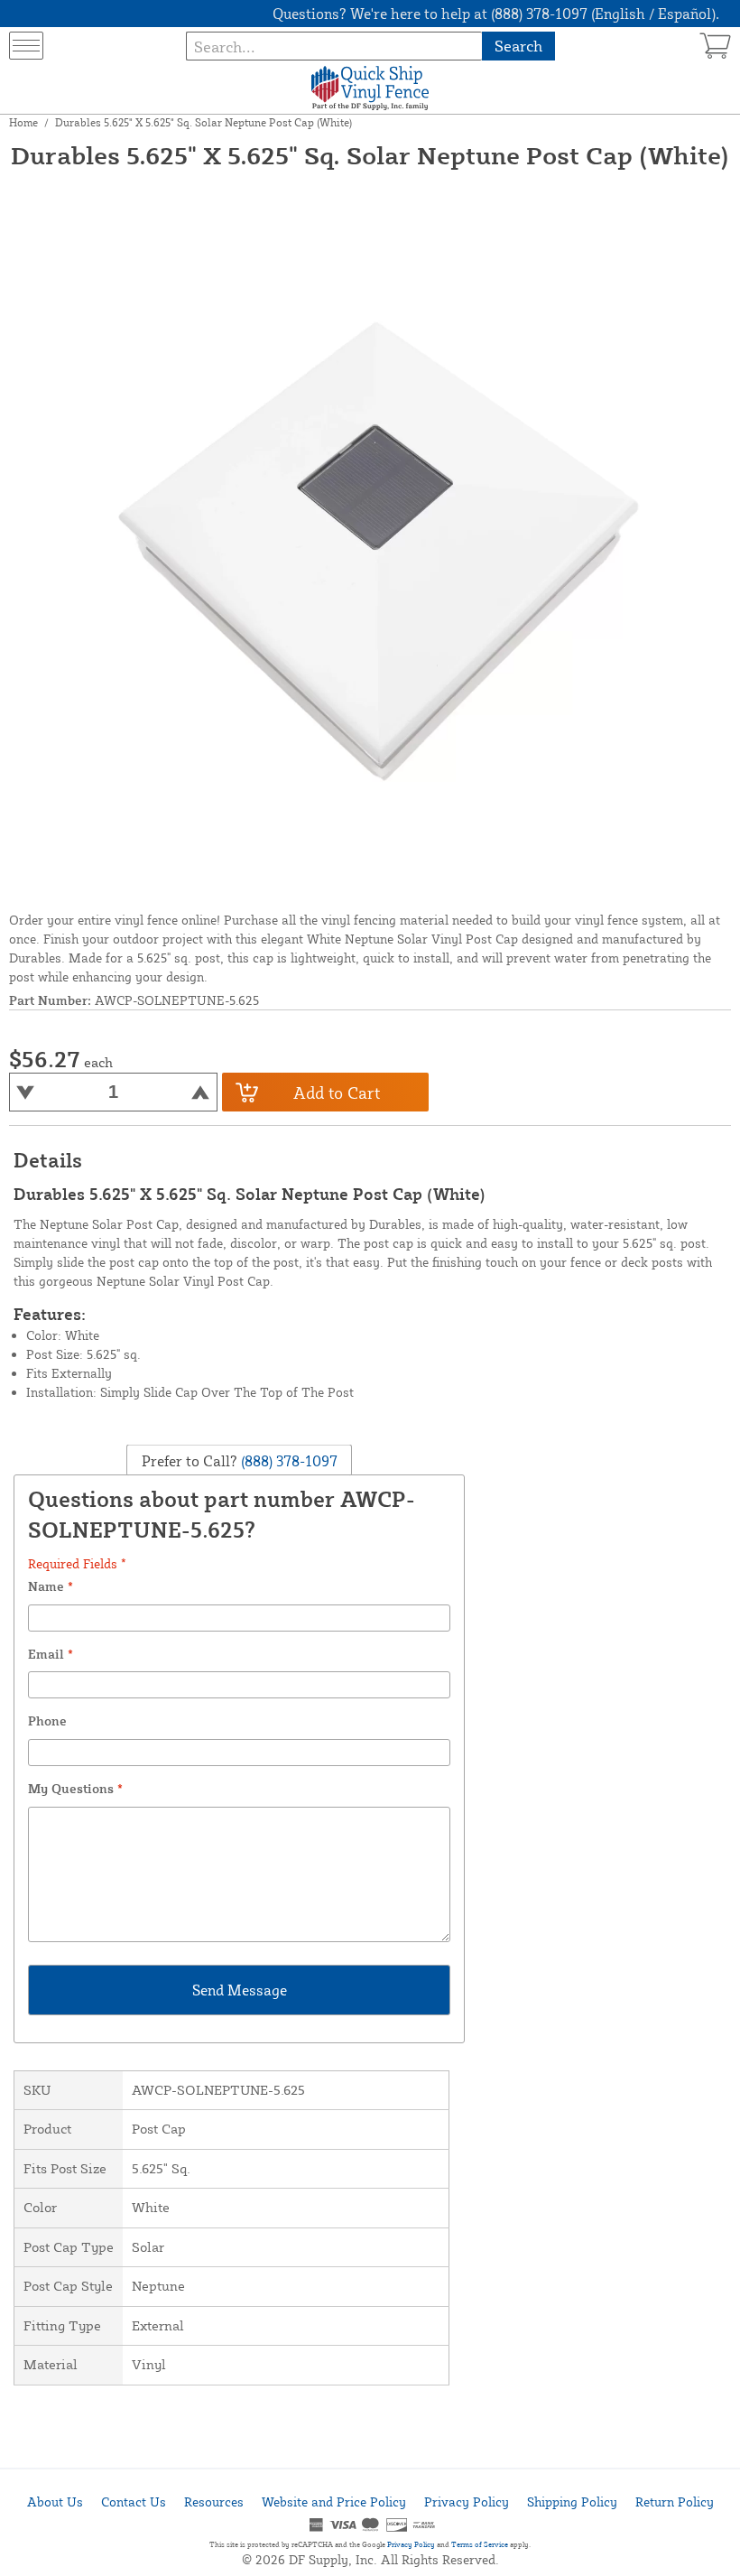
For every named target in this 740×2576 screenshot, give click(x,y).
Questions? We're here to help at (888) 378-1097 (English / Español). (496, 14)
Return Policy (675, 2502)
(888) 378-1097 (287, 1461)
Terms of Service (480, 2544)
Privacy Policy (467, 2502)
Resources (214, 2502)
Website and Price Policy (334, 2502)
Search (518, 46)
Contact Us (134, 2502)
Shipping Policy (572, 2502)
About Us (55, 2502)
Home (23, 122)
